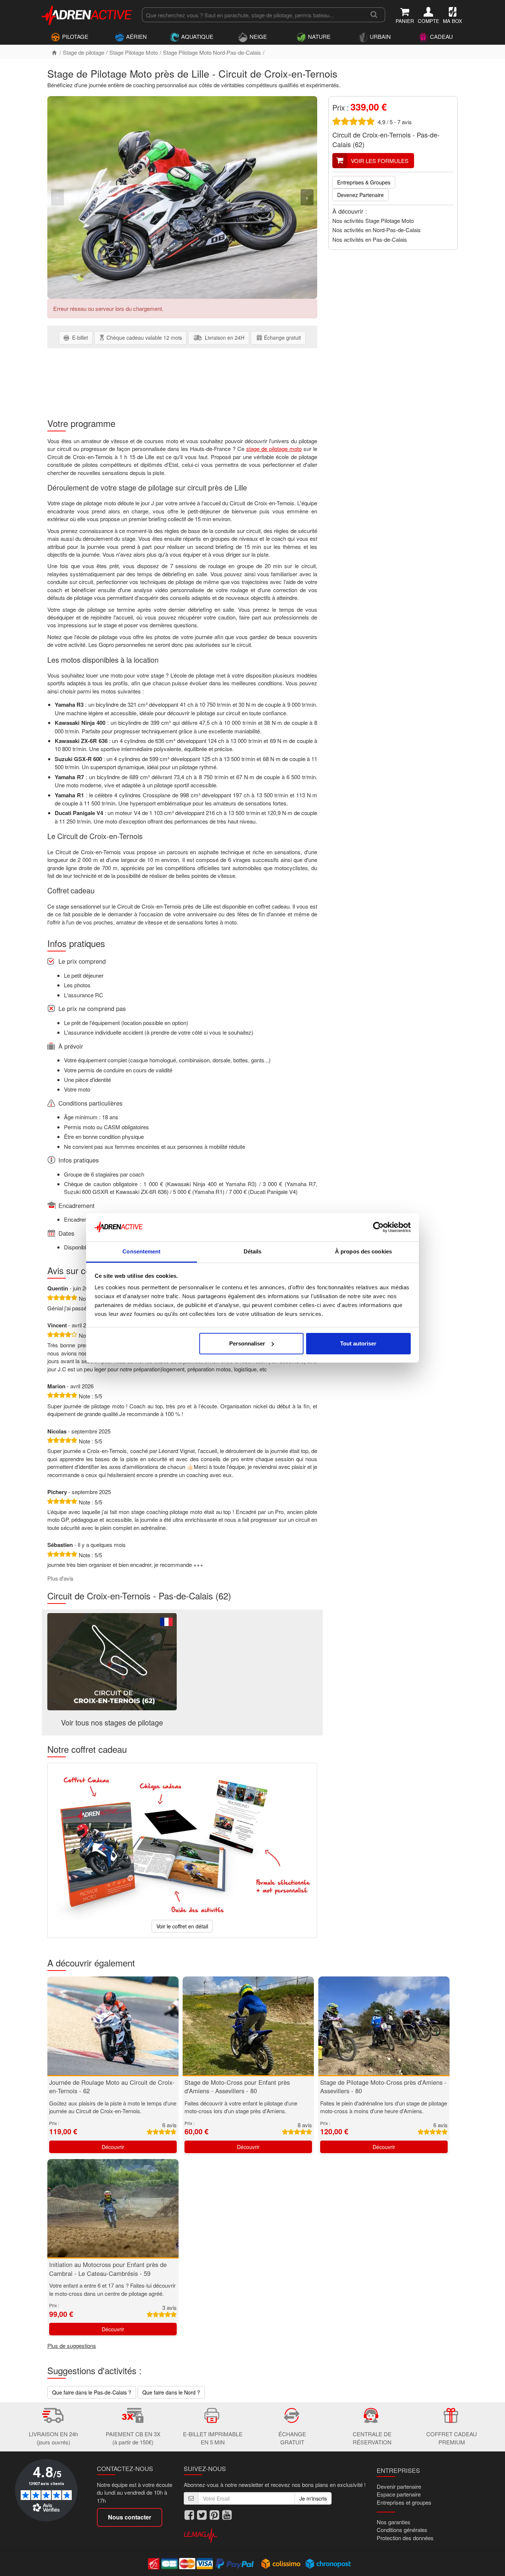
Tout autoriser (358, 1343)
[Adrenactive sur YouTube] (227, 2515)
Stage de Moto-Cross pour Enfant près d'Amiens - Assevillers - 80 (237, 2087)
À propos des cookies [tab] (363, 1251)
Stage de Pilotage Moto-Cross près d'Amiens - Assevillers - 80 (383, 2087)
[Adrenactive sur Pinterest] (214, 2515)
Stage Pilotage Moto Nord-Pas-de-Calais (212, 52)
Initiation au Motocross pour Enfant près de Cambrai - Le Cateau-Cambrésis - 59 (108, 2269)
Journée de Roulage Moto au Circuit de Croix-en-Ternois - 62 (112, 2087)
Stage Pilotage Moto (134, 52)
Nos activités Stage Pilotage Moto (373, 220)
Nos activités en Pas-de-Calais (370, 239)
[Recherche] (374, 15)
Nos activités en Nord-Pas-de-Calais (377, 230)
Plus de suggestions (72, 2346)
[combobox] (252, 15)
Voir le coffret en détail (182, 1926)
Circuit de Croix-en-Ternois (372, 135)
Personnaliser (247, 1343)
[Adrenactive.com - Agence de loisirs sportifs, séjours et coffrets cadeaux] (87, 14)
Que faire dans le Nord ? (171, 2392)
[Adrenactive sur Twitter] (202, 2515)
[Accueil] (54, 52)
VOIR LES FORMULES (380, 161)
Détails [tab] (253, 1251)
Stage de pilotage (84, 52)
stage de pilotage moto (274, 449)
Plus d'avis (60, 1578)
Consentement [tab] (141, 1251)
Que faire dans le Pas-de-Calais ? (92, 2392)
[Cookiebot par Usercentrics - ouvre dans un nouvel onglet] (378, 1227)
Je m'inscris (313, 2498)
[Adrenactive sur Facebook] (189, 2515)
